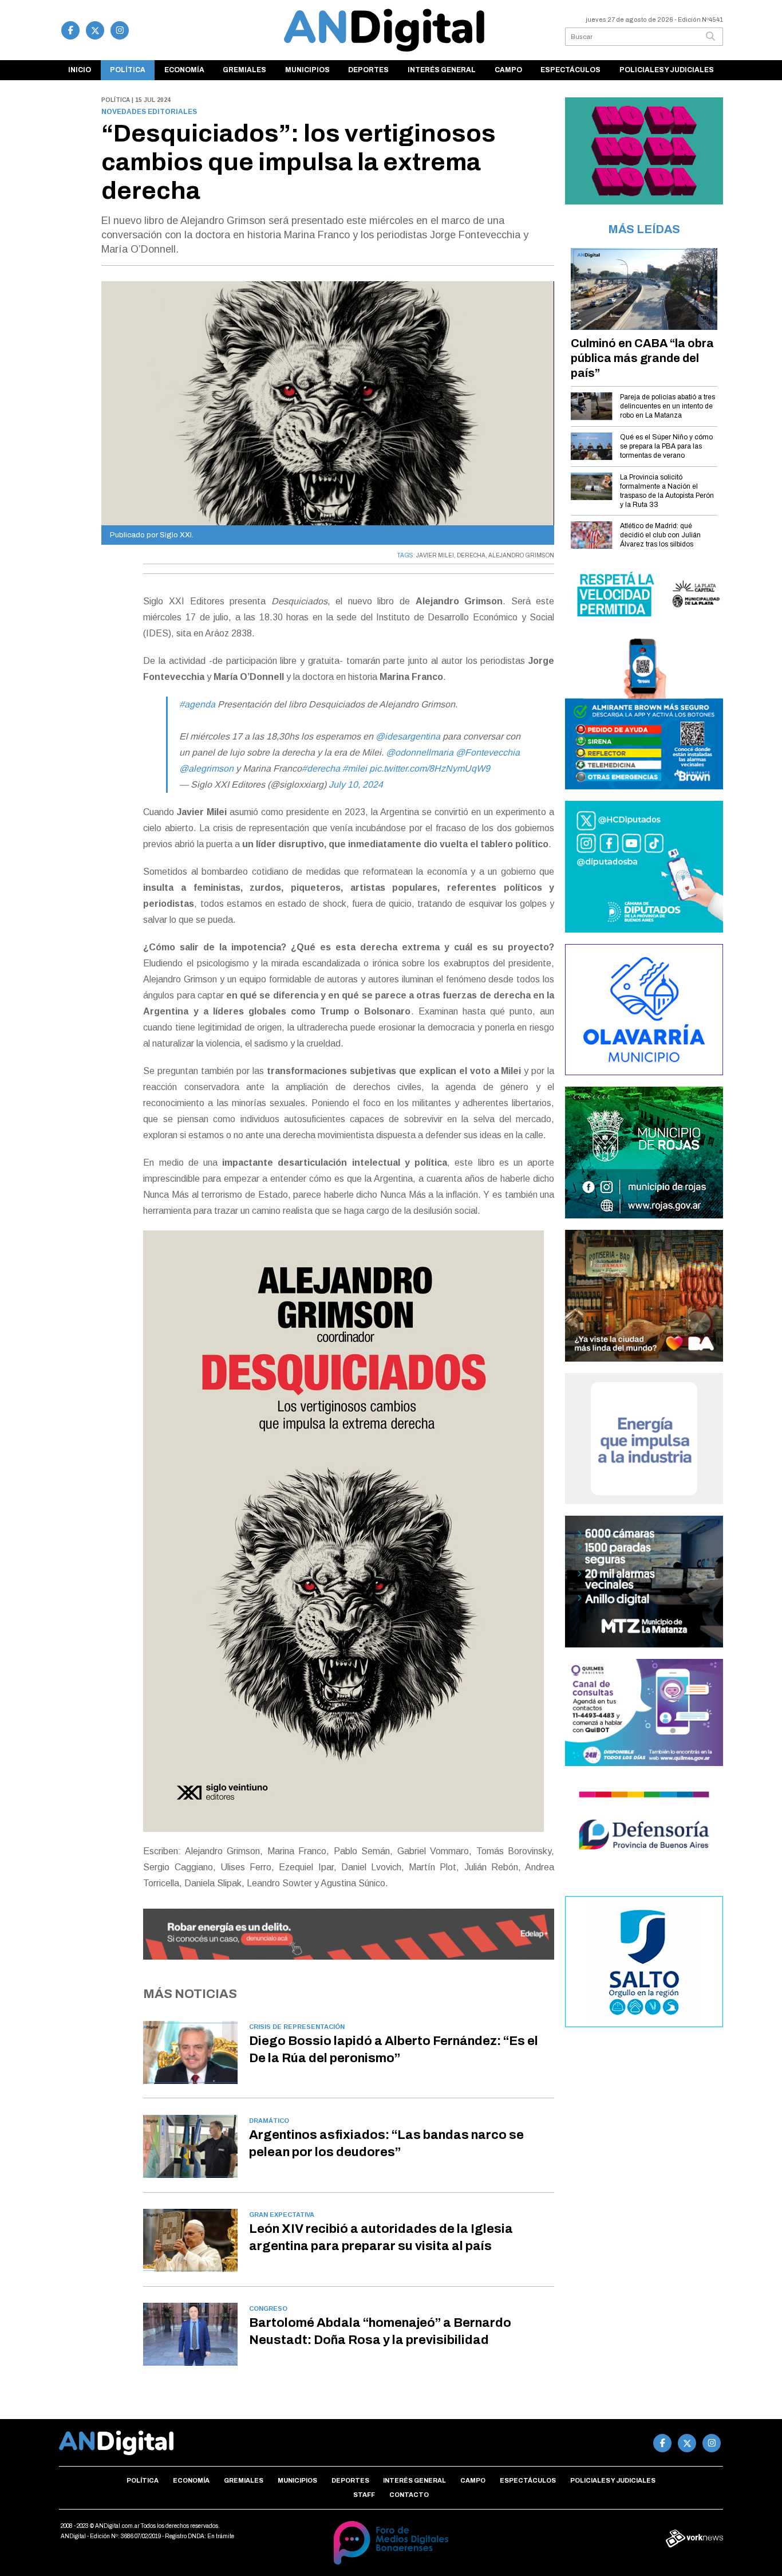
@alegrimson (206, 768)
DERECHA (471, 555)
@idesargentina (408, 736)
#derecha (321, 768)
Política (128, 70)
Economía (184, 70)
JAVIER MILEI (435, 555)
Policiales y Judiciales (667, 70)
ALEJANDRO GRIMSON (521, 555)
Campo (508, 70)
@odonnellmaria (420, 752)
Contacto (409, 2495)
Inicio (80, 70)
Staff (364, 2495)
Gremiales (244, 70)
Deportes (368, 70)
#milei (355, 768)
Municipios (307, 70)
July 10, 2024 (356, 784)
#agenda (197, 704)
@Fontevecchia (488, 752)
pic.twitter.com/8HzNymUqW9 (430, 768)
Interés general (442, 70)
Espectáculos (570, 70)
